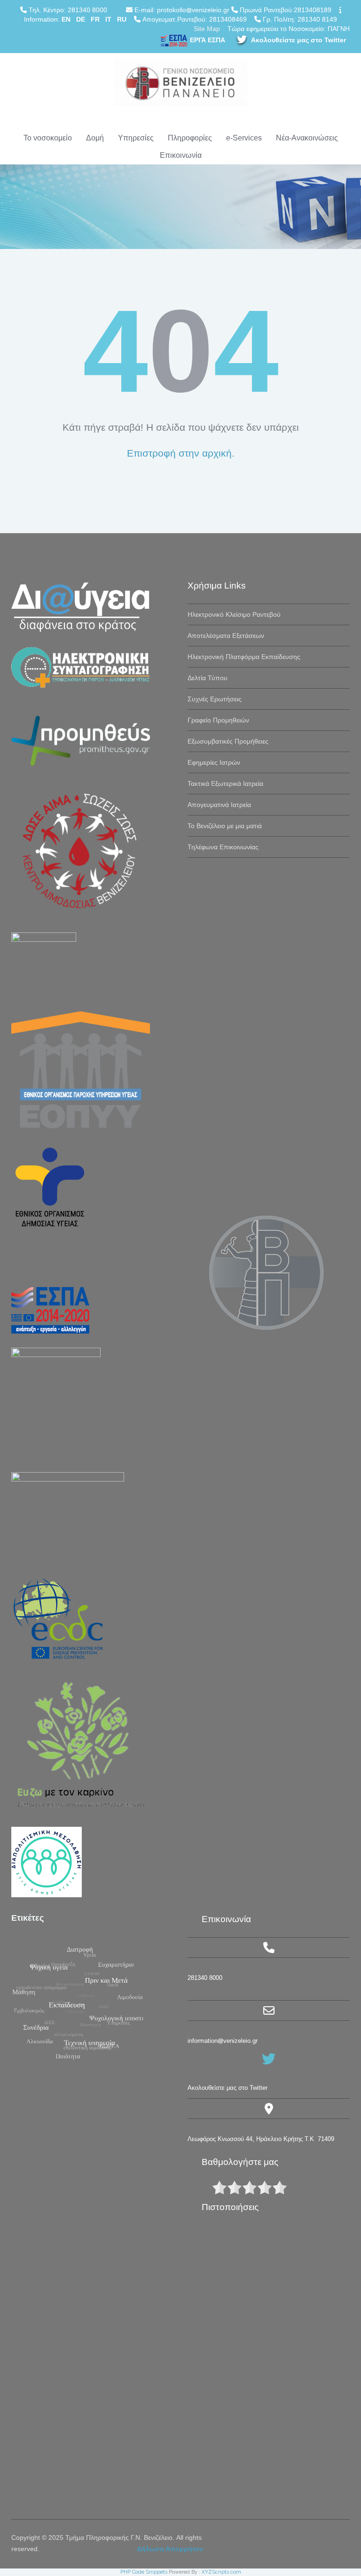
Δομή (95, 138)
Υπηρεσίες (136, 138)
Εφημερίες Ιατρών (214, 762)
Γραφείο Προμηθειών (218, 720)
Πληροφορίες (190, 138)
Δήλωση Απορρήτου (170, 2549)
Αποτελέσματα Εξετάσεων (226, 636)
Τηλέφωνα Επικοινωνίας (223, 847)
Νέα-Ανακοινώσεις (307, 138)
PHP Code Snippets (144, 2572)
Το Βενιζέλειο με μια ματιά (225, 826)
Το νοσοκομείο (48, 138)
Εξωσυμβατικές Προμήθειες (228, 741)
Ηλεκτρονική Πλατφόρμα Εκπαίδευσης (244, 657)
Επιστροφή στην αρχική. (181, 453)
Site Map (207, 29)
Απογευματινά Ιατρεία (219, 805)
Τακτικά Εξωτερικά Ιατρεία (225, 784)
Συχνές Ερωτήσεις (215, 699)
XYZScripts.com (221, 2572)
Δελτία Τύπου (208, 678)
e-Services (244, 138)
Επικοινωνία (181, 155)
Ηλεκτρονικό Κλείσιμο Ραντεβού (234, 614)
